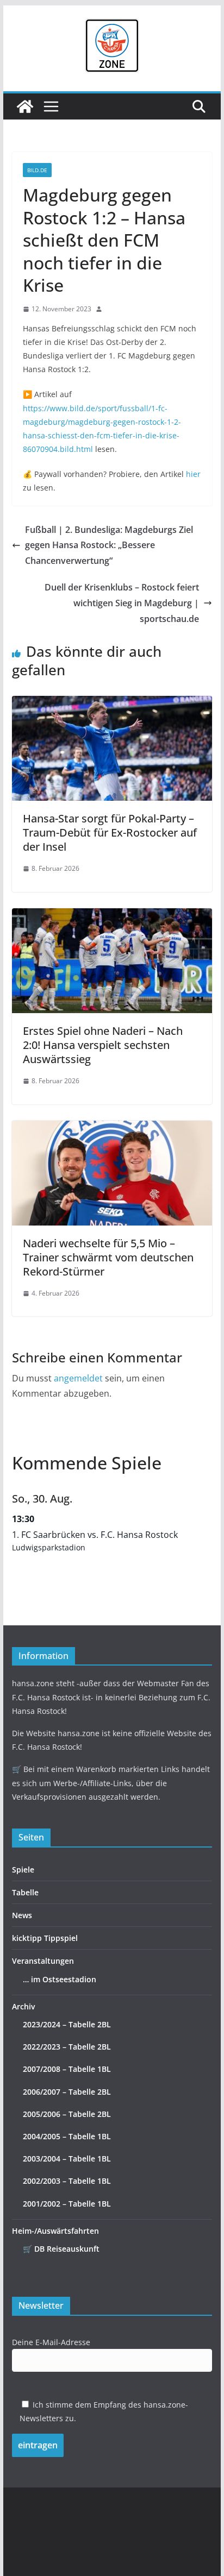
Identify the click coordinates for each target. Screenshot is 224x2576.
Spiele (23, 1870)
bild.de (37, 170)
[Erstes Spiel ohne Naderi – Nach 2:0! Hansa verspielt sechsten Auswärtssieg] (112, 916)
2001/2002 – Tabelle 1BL (67, 2204)
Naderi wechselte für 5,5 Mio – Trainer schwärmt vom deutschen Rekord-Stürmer (108, 1257)
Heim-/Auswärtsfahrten (55, 2231)
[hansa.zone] (25, 106)
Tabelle (25, 1892)
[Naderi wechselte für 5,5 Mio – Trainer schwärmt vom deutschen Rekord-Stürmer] (112, 1128)
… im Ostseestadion (60, 1979)
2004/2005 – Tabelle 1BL (67, 2136)
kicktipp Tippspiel (45, 1938)
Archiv (23, 2006)
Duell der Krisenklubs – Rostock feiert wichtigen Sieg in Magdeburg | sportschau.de (122, 603)
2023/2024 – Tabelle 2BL (67, 2024)
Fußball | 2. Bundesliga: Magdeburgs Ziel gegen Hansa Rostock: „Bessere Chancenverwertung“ (109, 545)
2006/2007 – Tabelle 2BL (67, 2092)
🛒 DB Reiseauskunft (61, 2249)
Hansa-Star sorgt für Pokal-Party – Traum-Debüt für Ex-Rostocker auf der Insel (110, 833)
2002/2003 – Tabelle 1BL (67, 2181)
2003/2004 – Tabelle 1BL (67, 2159)
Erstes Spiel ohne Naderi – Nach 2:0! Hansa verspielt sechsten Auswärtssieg (103, 1045)
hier (193, 474)
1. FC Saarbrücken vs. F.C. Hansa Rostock (95, 1535)
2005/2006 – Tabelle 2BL (67, 2114)
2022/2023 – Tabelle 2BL (67, 2047)
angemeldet (78, 1378)
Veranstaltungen (43, 1961)
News (22, 1915)
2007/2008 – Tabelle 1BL (67, 2069)
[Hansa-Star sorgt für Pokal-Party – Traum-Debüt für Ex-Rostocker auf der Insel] (112, 703)
